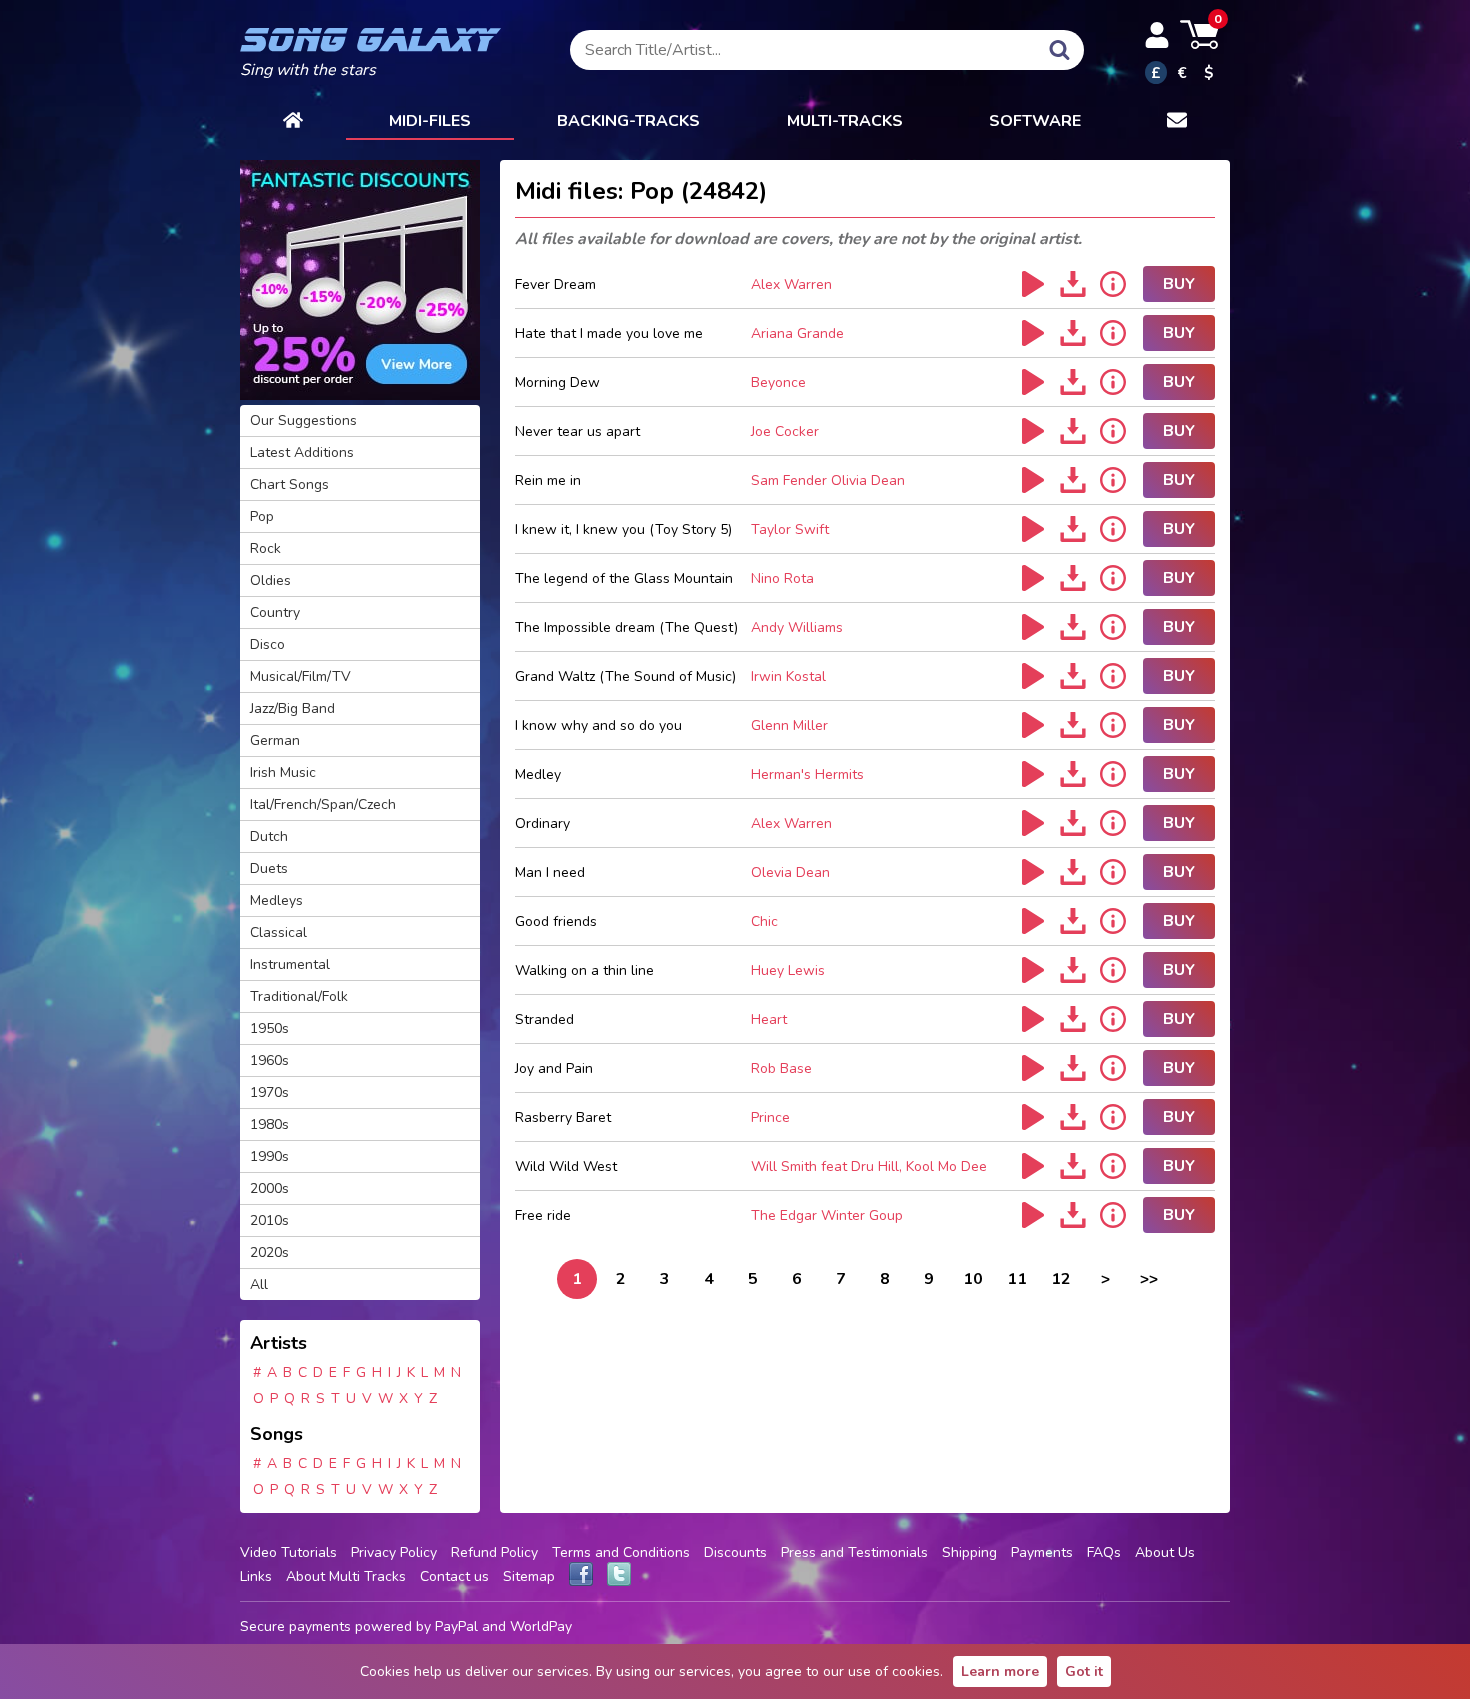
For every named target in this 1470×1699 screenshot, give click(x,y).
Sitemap (529, 1576)
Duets (269, 868)
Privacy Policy (394, 1552)
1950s (269, 1028)
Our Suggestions (303, 420)
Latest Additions (302, 452)
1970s (269, 1092)
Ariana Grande (797, 333)
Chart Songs (289, 484)
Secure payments (295, 1626)
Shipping (969, 1552)
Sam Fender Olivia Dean (828, 480)
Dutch (269, 836)
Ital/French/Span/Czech (323, 804)
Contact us (454, 1576)
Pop (262, 516)
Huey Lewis (788, 970)
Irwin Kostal (788, 676)
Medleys (276, 900)
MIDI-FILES (430, 121)
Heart (769, 1019)
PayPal (456, 1626)
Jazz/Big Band (292, 708)
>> (1149, 1279)
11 (1017, 1279)
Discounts (735, 1552)
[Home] (293, 122)
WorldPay (541, 1626)
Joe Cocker (785, 431)
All (259, 1284)
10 (973, 1279)
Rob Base (781, 1068)
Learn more (1000, 1671)
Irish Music (283, 772)
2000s (269, 1188)
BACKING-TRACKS (628, 121)
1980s (269, 1124)
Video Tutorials (288, 1552)
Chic (764, 921)
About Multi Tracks (346, 1576)
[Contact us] (1177, 122)
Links (256, 1576)
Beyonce (778, 382)
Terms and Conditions (621, 1552)
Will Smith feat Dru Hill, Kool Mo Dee (869, 1166)
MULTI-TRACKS (845, 121)
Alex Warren (791, 284)
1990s (269, 1156)
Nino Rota (782, 578)
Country (275, 612)
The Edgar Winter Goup (827, 1215)
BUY (1179, 284)
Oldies (270, 580)
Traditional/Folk (299, 996)
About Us (1165, 1552)
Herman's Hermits (807, 774)
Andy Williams (797, 627)
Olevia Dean (790, 872)
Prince (770, 1117)
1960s (269, 1060)
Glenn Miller (789, 725)
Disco (267, 644)
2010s (269, 1220)
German (275, 740)
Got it (1084, 1671)
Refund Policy (494, 1552)
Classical (278, 932)
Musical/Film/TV (300, 676)
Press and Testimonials (854, 1552)
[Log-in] (1157, 35)
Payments (1042, 1552)
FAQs (1104, 1552)
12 (1061, 1279)
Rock (265, 548)
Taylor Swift (790, 529)
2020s (269, 1252)
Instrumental (290, 964)
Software (1035, 121)
